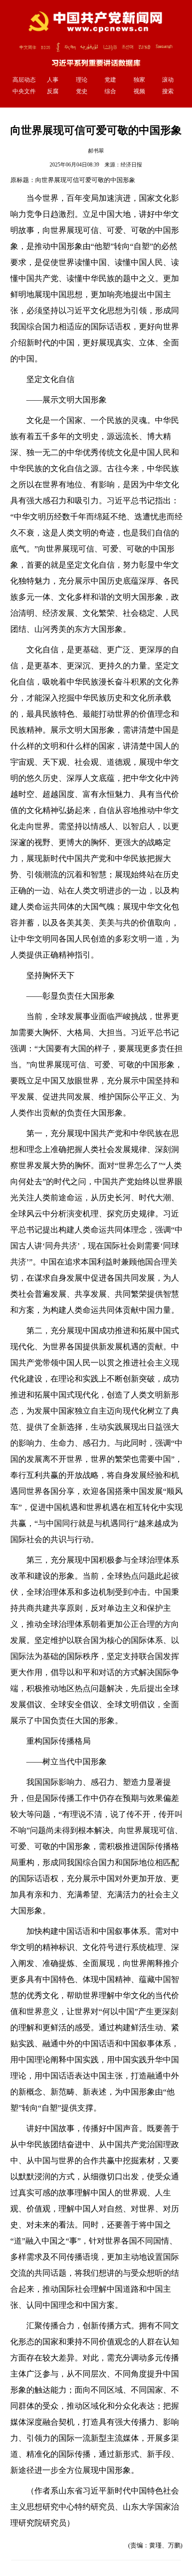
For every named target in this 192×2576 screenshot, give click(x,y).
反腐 (53, 91)
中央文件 (24, 91)
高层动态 (24, 80)
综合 (110, 91)
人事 (53, 80)
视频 (139, 91)
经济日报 (131, 165)
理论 (82, 80)
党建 (110, 80)
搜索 (168, 91)
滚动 (168, 80)
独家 (139, 80)
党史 (82, 91)
